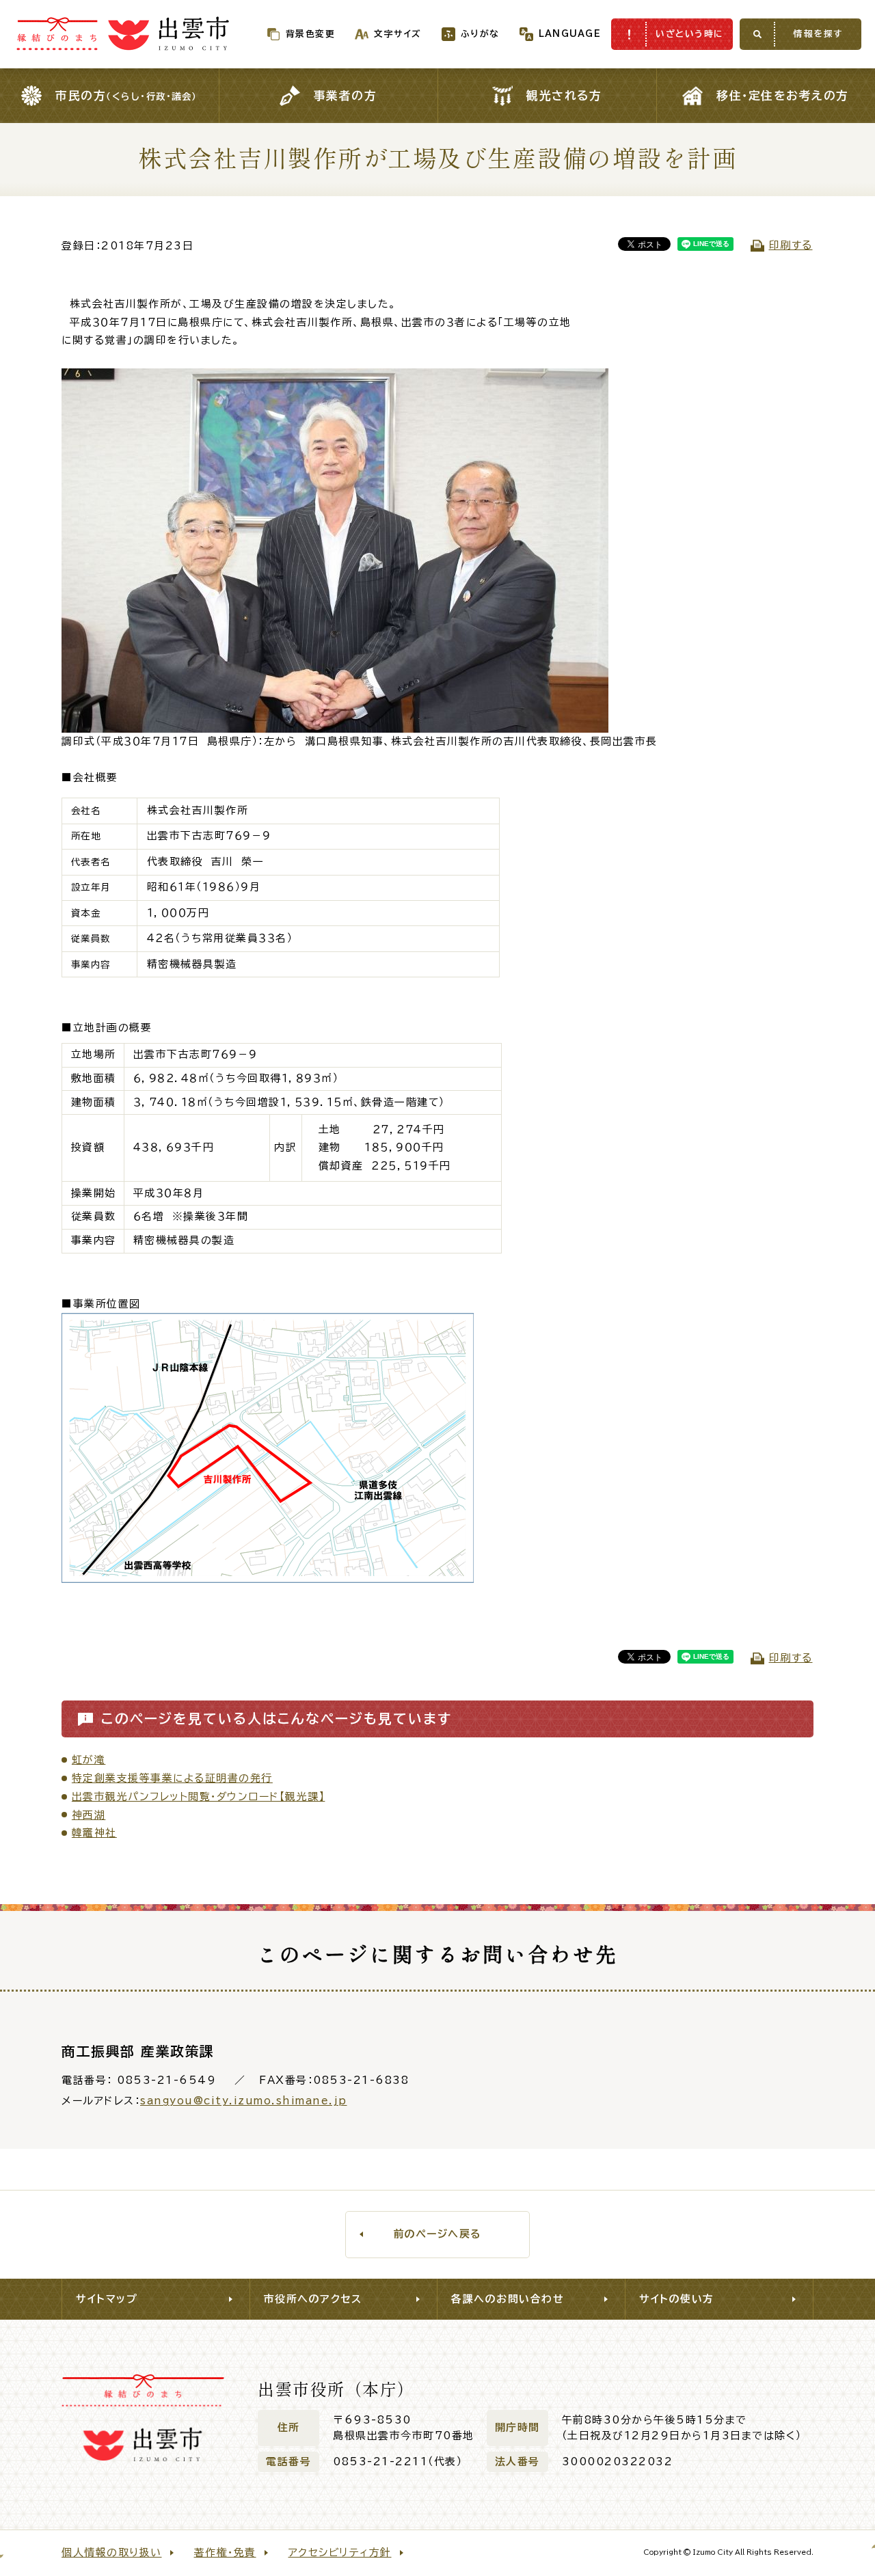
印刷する (791, 245)
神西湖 (89, 1815)
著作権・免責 (225, 2552)
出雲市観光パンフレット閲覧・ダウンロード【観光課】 (199, 1797)
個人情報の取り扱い (112, 2552)
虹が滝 (89, 1760)
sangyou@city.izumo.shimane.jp (244, 2101)
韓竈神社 (94, 1833)
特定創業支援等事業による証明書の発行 (172, 1778)
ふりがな (480, 34)
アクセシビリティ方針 (340, 2552)
